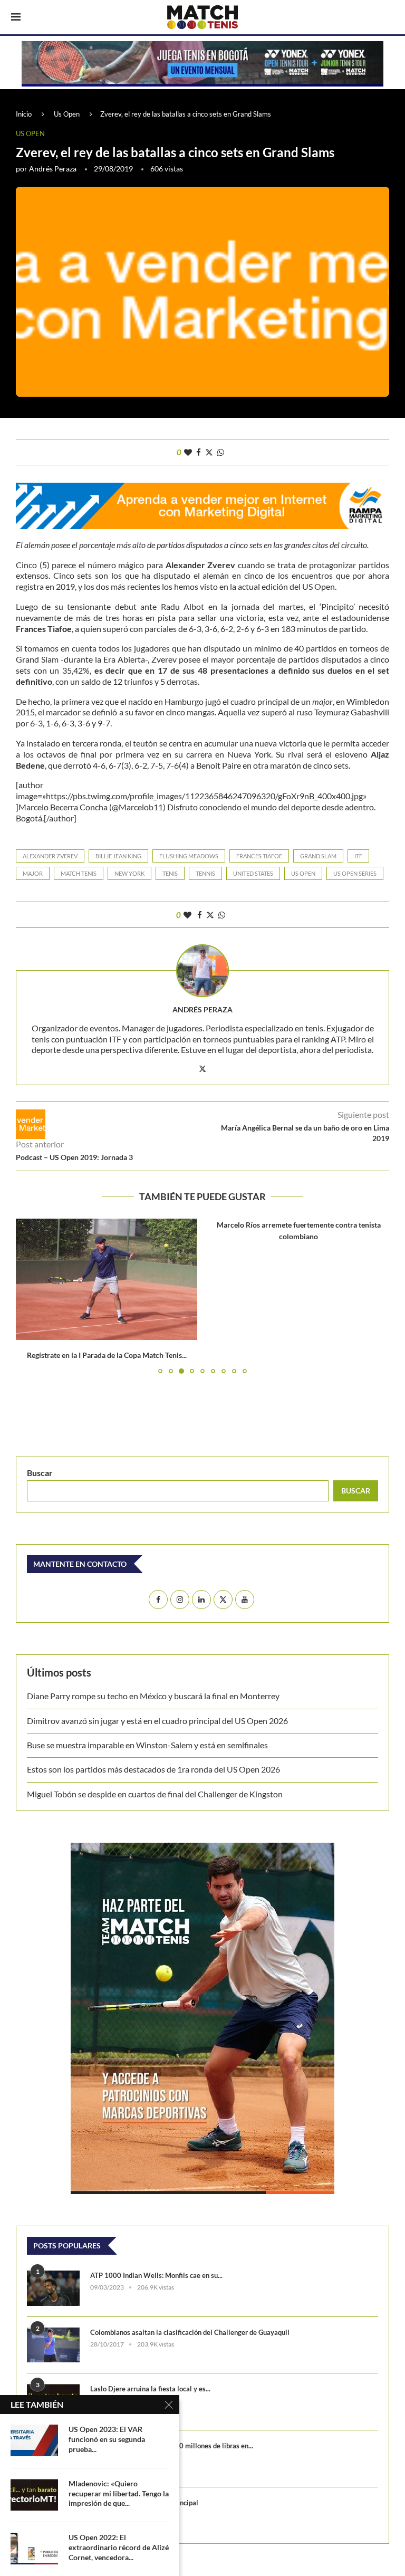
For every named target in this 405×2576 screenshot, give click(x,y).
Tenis (170, 873)
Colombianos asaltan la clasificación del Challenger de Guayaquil (190, 2332)
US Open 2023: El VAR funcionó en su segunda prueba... (107, 2439)
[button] (30, 1296)
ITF (358, 856)
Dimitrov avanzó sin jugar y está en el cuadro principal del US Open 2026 (157, 1721)
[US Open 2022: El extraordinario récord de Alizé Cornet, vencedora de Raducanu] (34, 2549)
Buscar (40, 1473)
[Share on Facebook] (199, 452)
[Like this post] (188, 452)
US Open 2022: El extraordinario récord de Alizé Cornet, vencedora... (119, 2547)
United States (253, 873)
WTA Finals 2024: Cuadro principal (144, 2503)
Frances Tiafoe (259, 856)
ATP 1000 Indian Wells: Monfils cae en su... (156, 2275)
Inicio (24, 114)
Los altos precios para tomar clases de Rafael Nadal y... (299, 1355)
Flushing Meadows (189, 856)
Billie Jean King (118, 856)
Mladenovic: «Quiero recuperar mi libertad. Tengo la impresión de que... (119, 2493)
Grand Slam (318, 856)
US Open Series (355, 873)
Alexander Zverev (50, 856)
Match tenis (79, 873)
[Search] (389, 18)
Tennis (205, 873)
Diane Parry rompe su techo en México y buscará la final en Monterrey (153, 1696)
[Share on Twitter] (209, 452)
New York (129, 873)
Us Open (67, 114)
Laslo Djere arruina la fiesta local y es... (150, 2389)
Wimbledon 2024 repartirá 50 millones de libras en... (172, 2446)
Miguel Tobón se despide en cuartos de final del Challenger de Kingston (155, 1794)
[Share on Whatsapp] (221, 452)
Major (33, 873)
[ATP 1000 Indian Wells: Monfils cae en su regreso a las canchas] (53, 2288)
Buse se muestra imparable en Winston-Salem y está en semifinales (147, 1745)
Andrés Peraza (53, 169)
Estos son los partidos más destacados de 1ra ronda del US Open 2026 (153, 1769)
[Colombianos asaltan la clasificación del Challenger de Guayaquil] (53, 2345)
